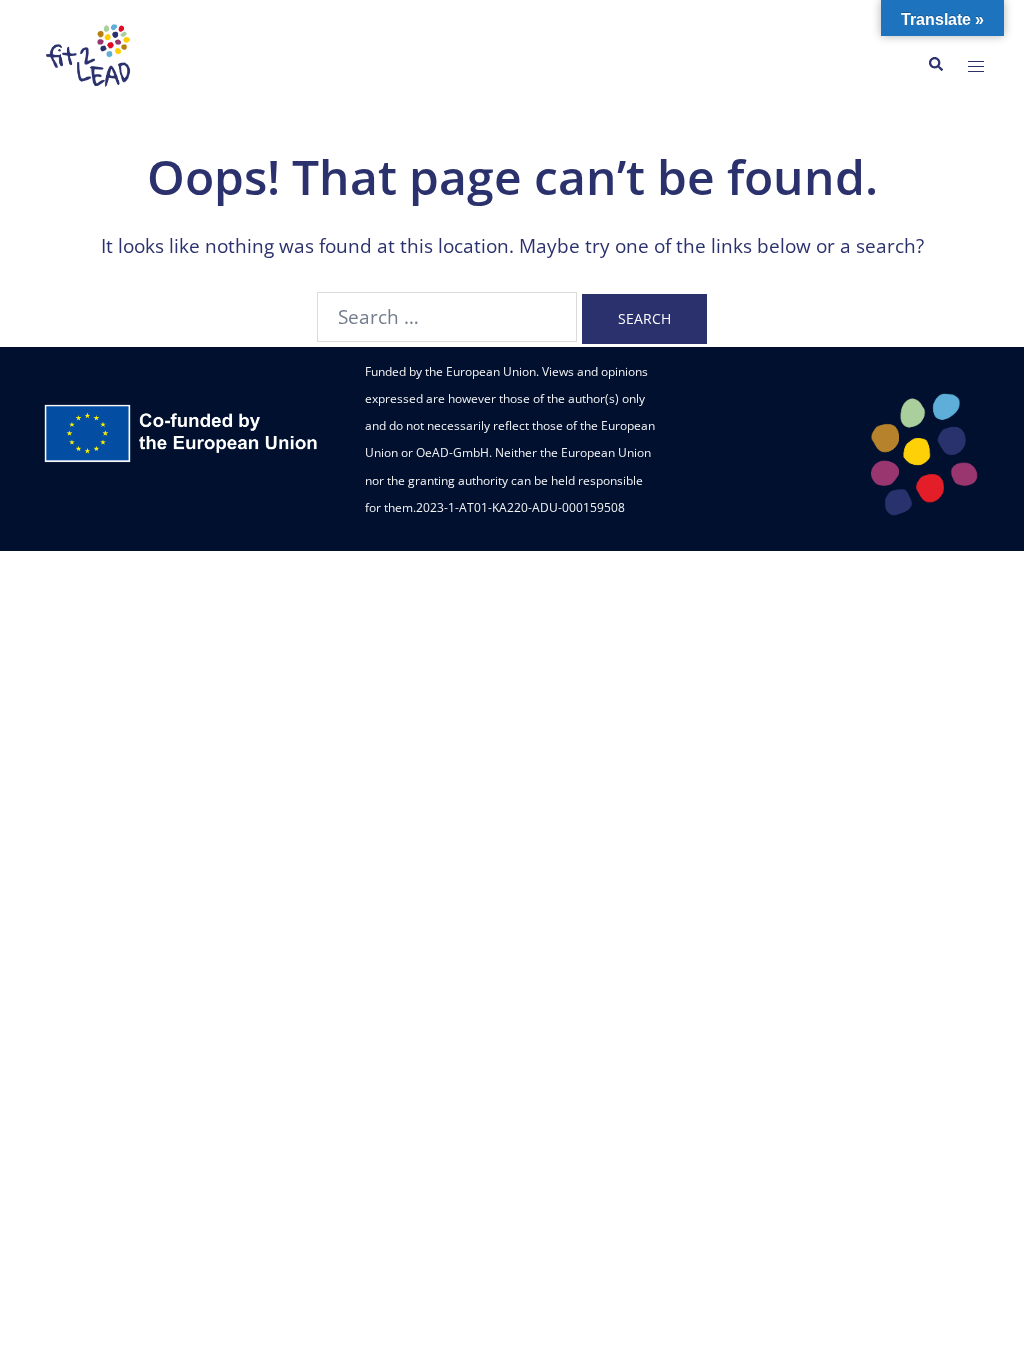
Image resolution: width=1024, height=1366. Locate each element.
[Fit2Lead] (90, 63)
